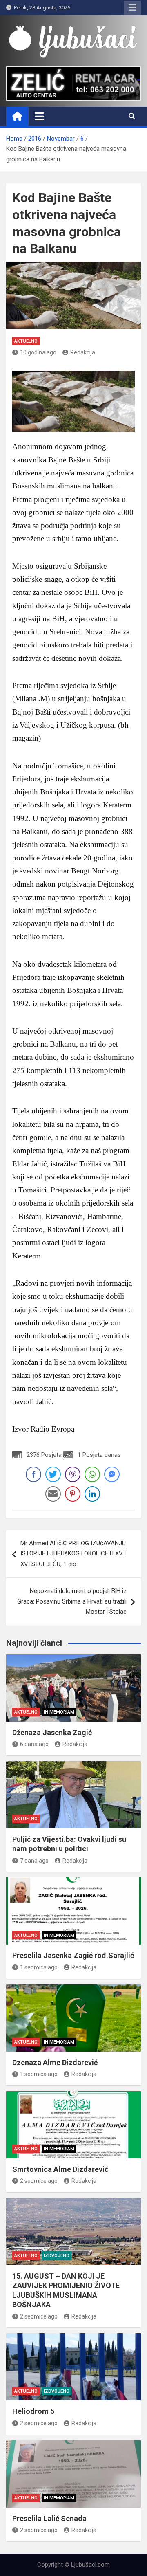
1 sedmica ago (39, 1967)
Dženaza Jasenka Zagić (52, 1732)
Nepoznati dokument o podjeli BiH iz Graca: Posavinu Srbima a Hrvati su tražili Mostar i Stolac (72, 1601)
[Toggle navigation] (39, 116)
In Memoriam (59, 1712)
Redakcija (83, 352)
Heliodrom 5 (33, 2411)
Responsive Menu (132, 8)
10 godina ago (38, 352)
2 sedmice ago (39, 2181)
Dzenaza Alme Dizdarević (55, 2062)
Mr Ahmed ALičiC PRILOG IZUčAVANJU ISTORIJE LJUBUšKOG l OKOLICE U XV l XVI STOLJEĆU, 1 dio (73, 1554)
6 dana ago (34, 1744)
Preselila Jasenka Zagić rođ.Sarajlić (73, 1955)
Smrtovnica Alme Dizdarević (60, 2169)
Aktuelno (26, 341)
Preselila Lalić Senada (49, 2518)
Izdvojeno (57, 2256)
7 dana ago (34, 1861)
